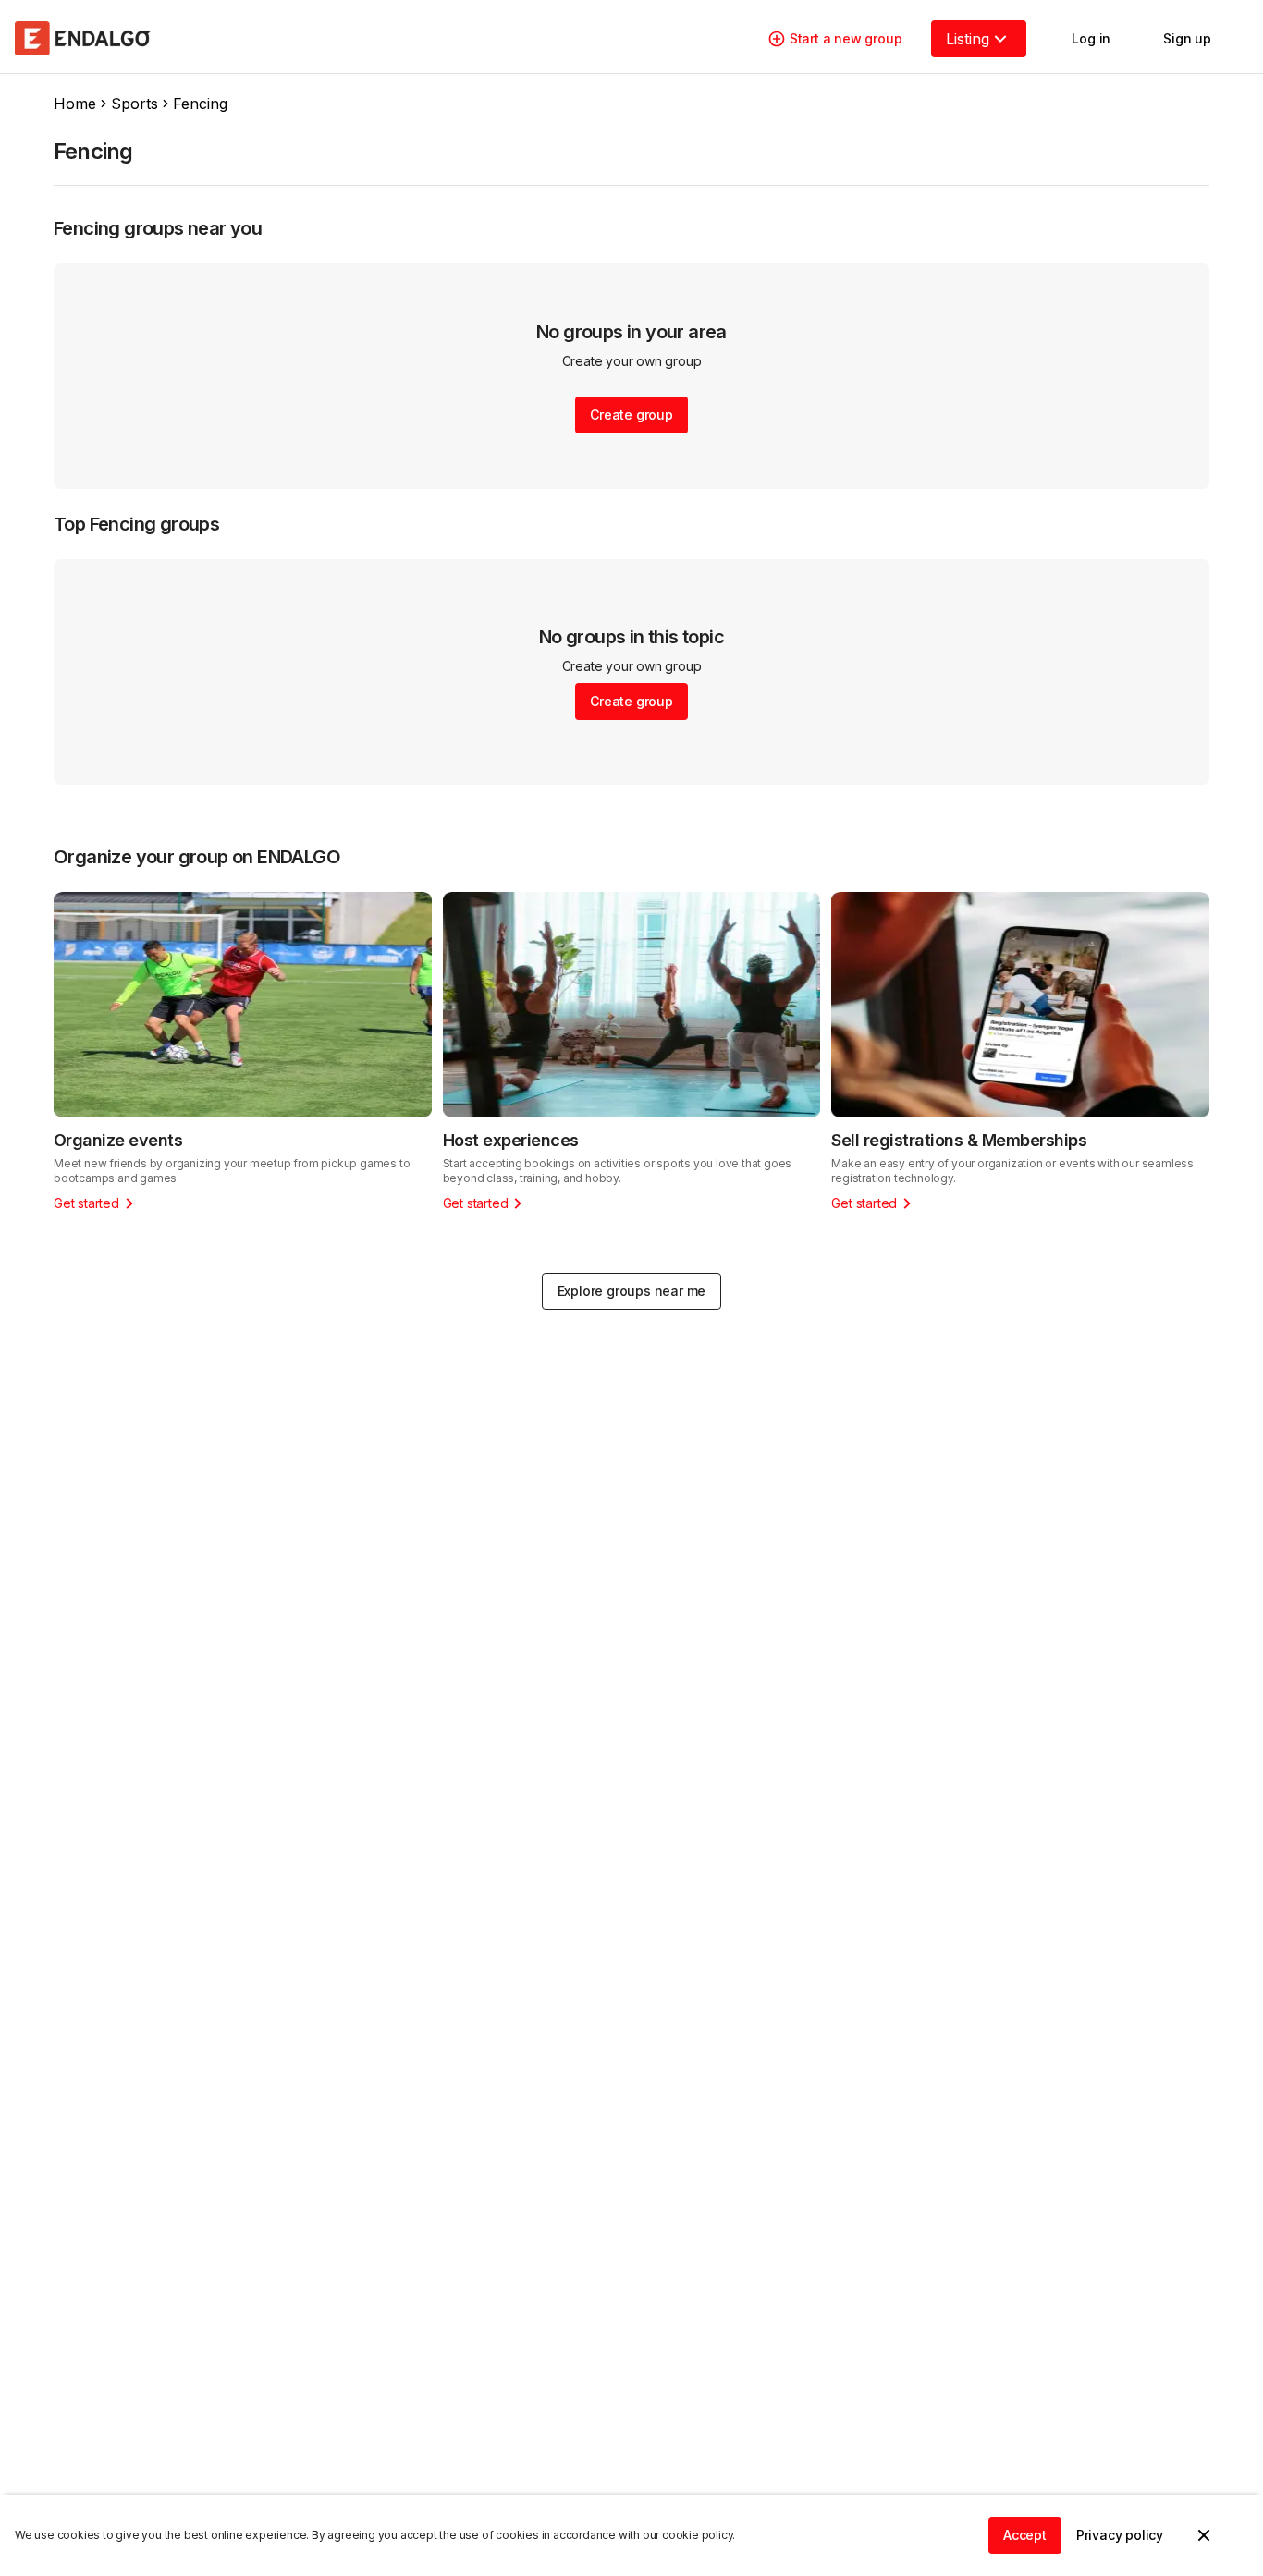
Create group (631, 415)
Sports (135, 104)
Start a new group (846, 38)
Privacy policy (1120, 2535)
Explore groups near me (632, 1291)
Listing (968, 39)
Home (75, 104)
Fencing (200, 104)
